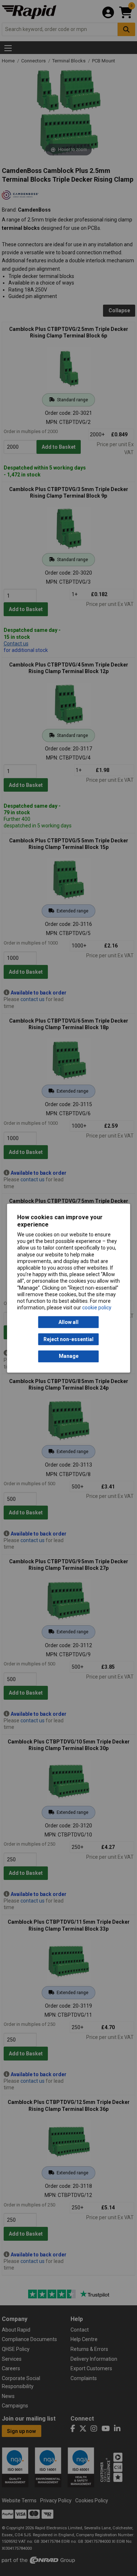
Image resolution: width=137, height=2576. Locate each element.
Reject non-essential (68, 1339)
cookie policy (97, 1308)
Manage (69, 1356)
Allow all (68, 1322)
